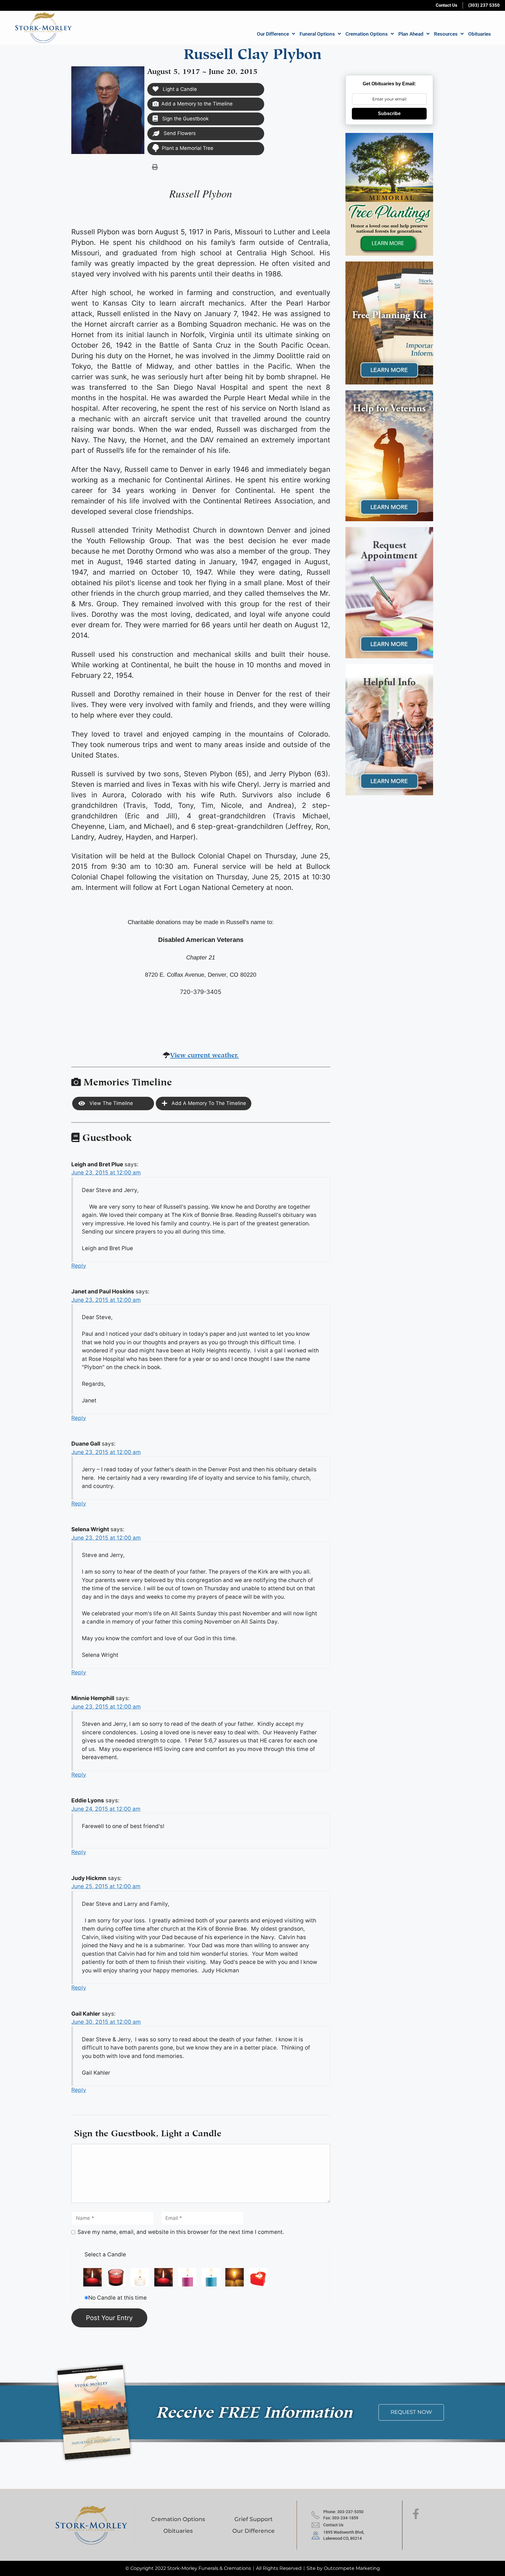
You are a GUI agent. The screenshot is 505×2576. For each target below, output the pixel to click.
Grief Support (254, 2519)
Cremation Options (367, 34)
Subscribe (389, 114)
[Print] (155, 167)
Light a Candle (179, 89)
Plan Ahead (411, 34)
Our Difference (273, 34)
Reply (79, 1266)
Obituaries (480, 34)
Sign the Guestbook (185, 119)
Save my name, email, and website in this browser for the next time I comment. (181, 2232)
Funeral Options (317, 34)
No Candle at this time (117, 2298)
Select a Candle (105, 2254)
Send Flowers (179, 133)
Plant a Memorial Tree (188, 148)
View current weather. (204, 1054)
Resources (446, 34)
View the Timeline (110, 1103)
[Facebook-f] (416, 2514)
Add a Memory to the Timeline (197, 104)
